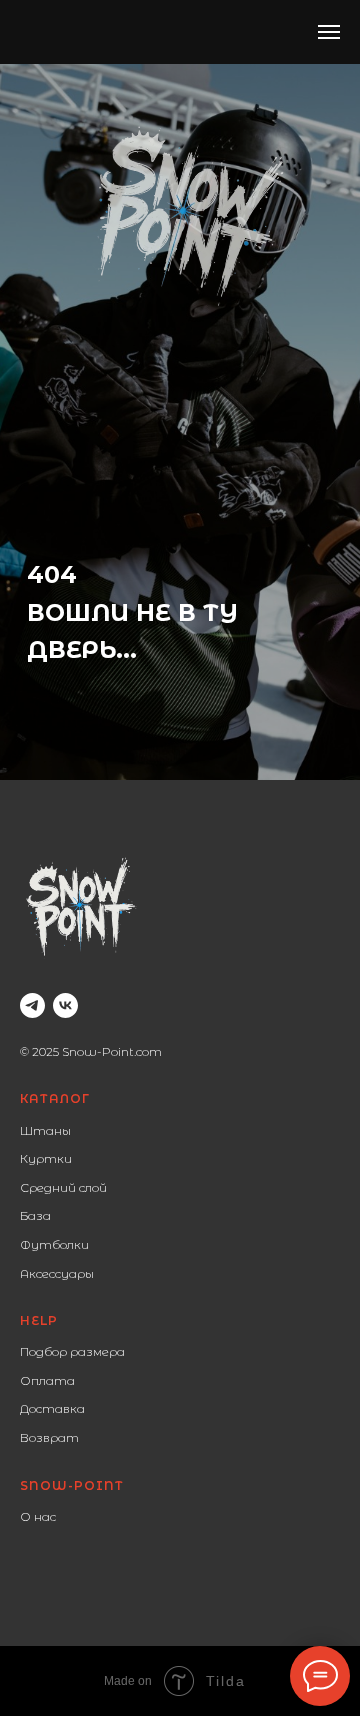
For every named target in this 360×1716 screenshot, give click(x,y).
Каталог (55, 1098)
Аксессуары (57, 1273)
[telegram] (32, 1005)
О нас (38, 1516)
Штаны (45, 1130)
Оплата (47, 1380)
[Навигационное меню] (329, 32)
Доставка (52, 1408)
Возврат (49, 1437)
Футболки (54, 1244)
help (39, 1320)
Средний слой (63, 1187)
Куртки (46, 1158)
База (35, 1215)
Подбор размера (72, 1351)
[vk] (65, 1005)
